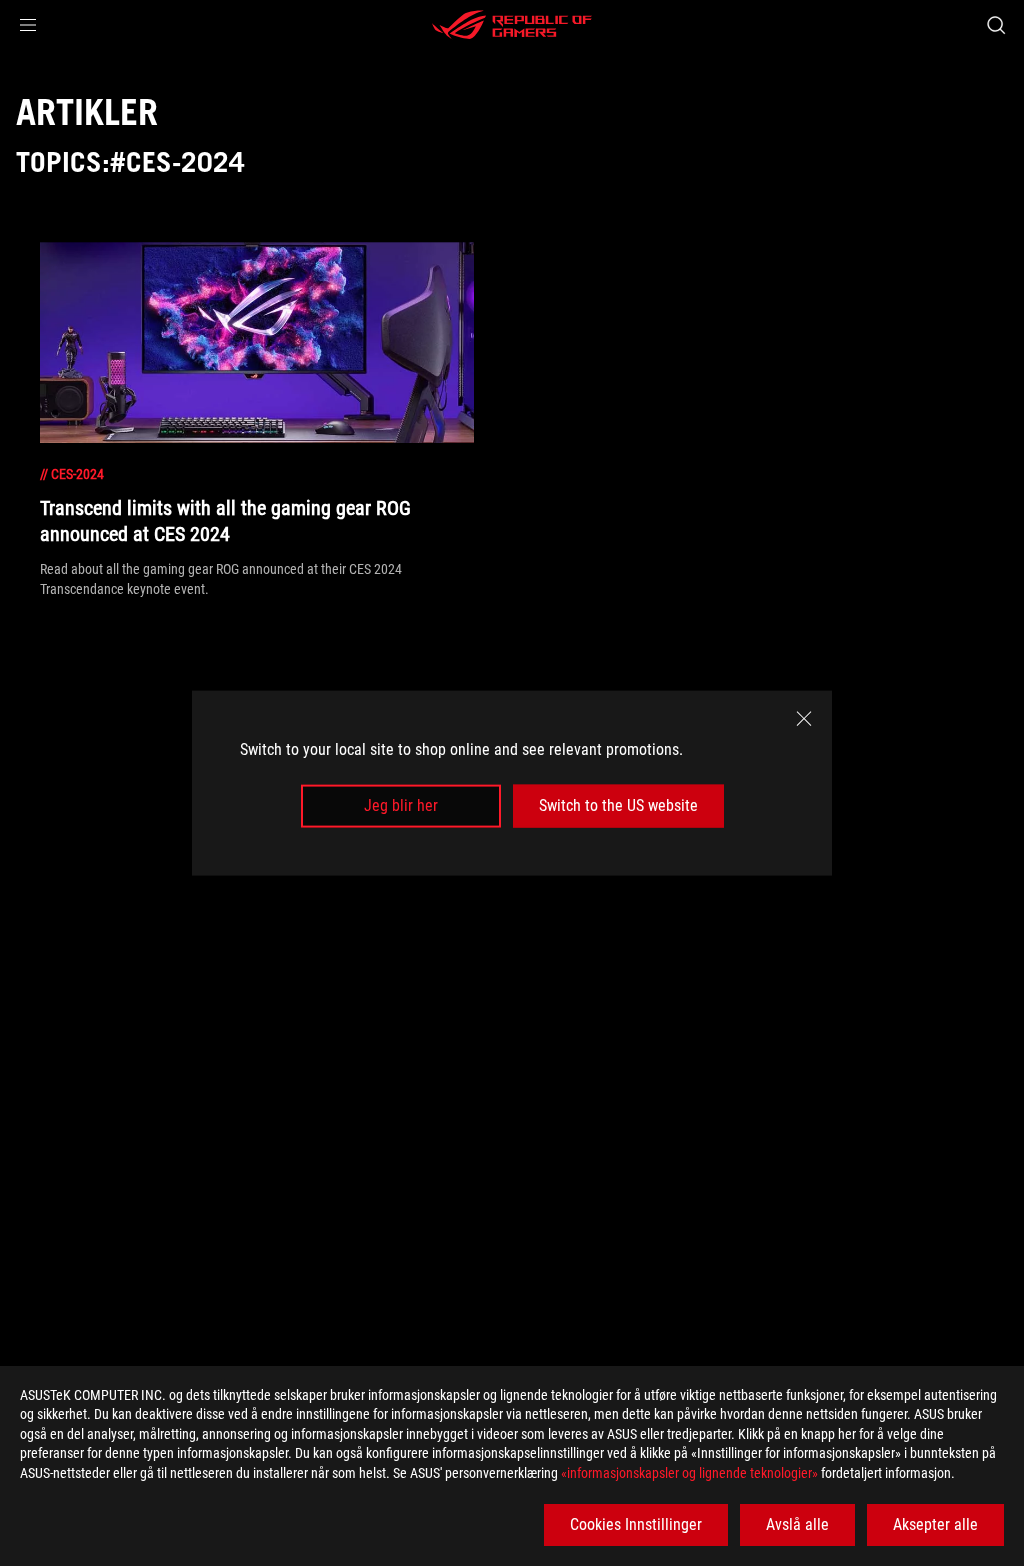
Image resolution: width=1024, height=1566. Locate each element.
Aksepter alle (935, 1524)
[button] (28, 25)
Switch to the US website (618, 805)
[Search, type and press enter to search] (996, 25)
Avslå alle (797, 1524)
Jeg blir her (401, 805)
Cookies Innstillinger (636, 1524)
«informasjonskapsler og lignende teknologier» (689, 1473)
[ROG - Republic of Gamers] (512, 25)
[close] (804, 719)
